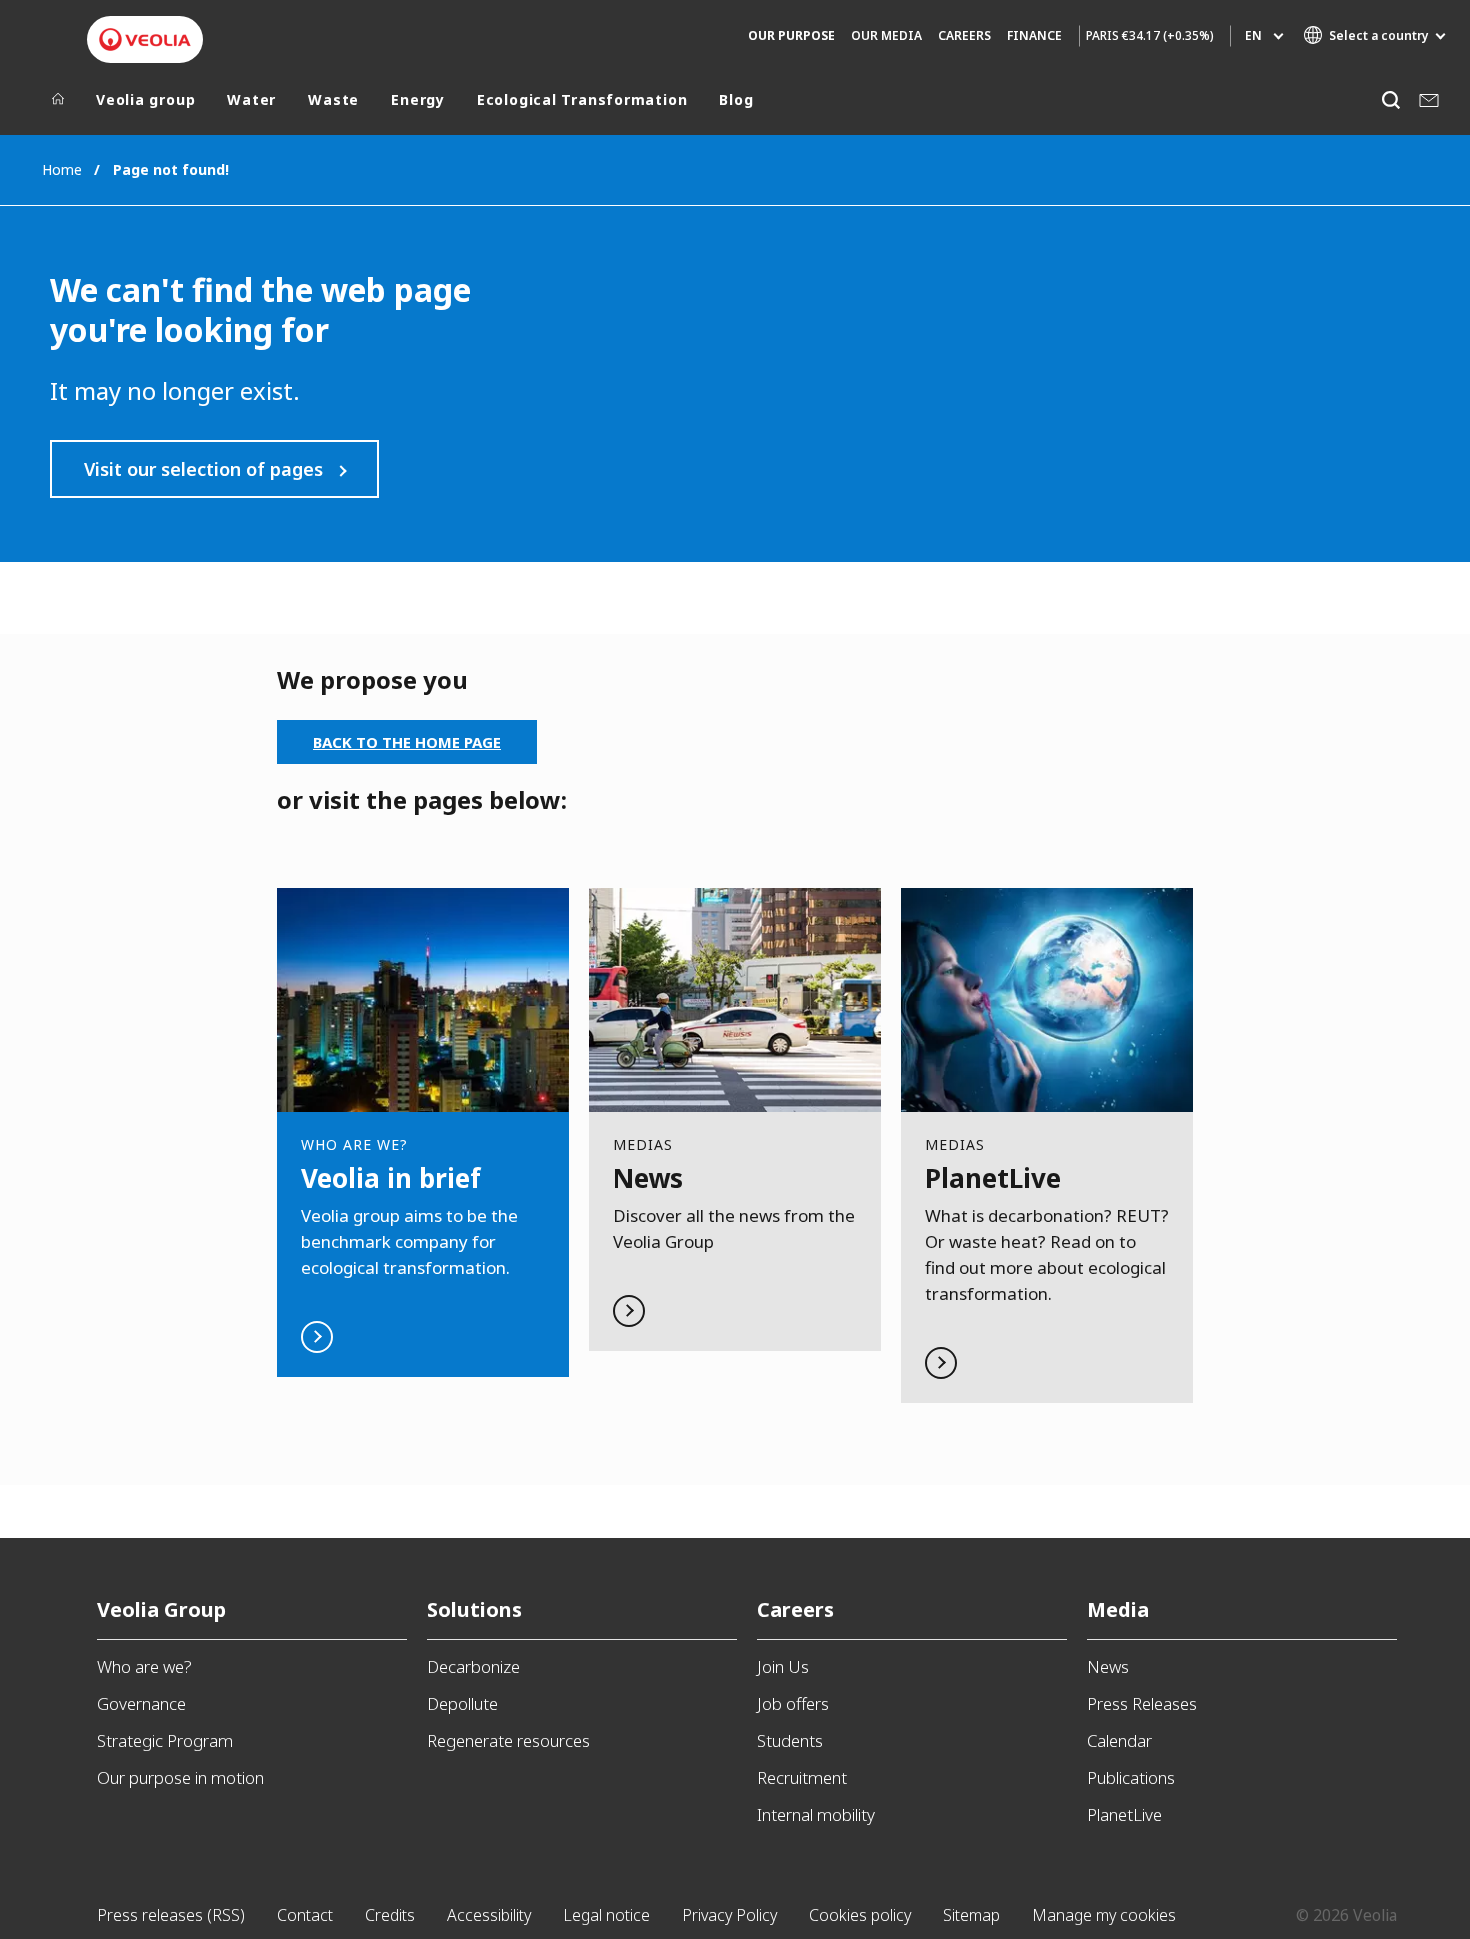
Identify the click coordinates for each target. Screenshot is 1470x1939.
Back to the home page (407, 742)
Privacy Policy (729, 1915)
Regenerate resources (508, 1740)
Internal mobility (816, 1814)
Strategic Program (165, 1740)
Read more (423, 1132)
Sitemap (971, 1915)
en (1253, 35)
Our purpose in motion (180, 1777)
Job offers (793, 1703)
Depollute (462, 1703)
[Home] (58, 104)
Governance (141, 1703)
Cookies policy (860, 1915)
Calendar (1119, 1740)
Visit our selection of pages (203, 469)
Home (62, 169)
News (1108, 1666)
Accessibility (489, 1915)
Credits (390, 1915)
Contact (305, 1915)
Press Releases (1142, 1703)
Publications (1131, 1777)
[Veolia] (145, 39)
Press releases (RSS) (171, 1915)
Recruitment (802, 1777)
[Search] (1390, 99)
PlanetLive (1124, 1814)
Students (790, 1740)
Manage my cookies (1104, 1915)
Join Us (783, 1666)
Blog (736, 100)
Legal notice (606, 1915)
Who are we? (144, 1666)
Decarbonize (473, 1666)
